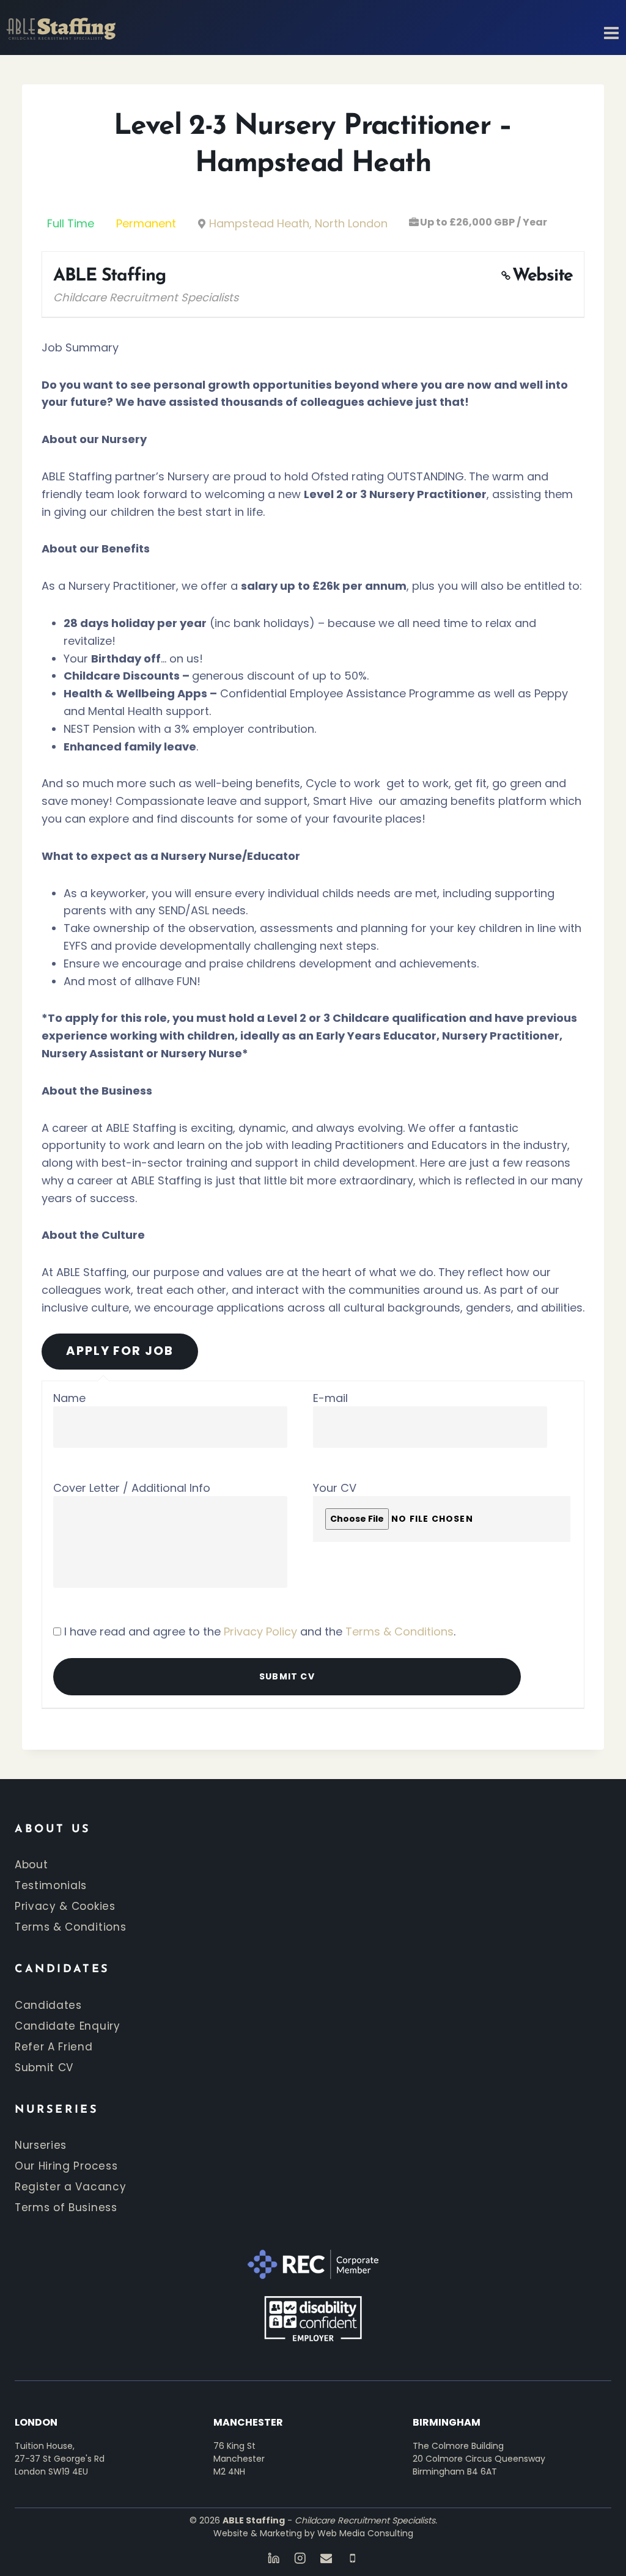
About (31, 1865)
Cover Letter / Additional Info (132, 1488)
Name (69, 1398)
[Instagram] (300, 2558)
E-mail (330, 1398)
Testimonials (51, 1885)
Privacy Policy (260, 1631)
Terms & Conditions (400, 1631)
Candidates (48, 2005)
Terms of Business (66, 2207)
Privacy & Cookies (65, 1906)
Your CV (335, 1488)
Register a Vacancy (70, 2187)
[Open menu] (608, 28)
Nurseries (41, 2145)
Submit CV (44, 2068)
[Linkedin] (274, 2558)
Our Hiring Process (66, 2166)
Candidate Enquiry (68, 2026)
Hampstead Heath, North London (298, 223)
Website (543, 276)
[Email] (326, 2558)
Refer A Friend (54, 2047)
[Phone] (352, 2558)
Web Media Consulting (365, 2533)
